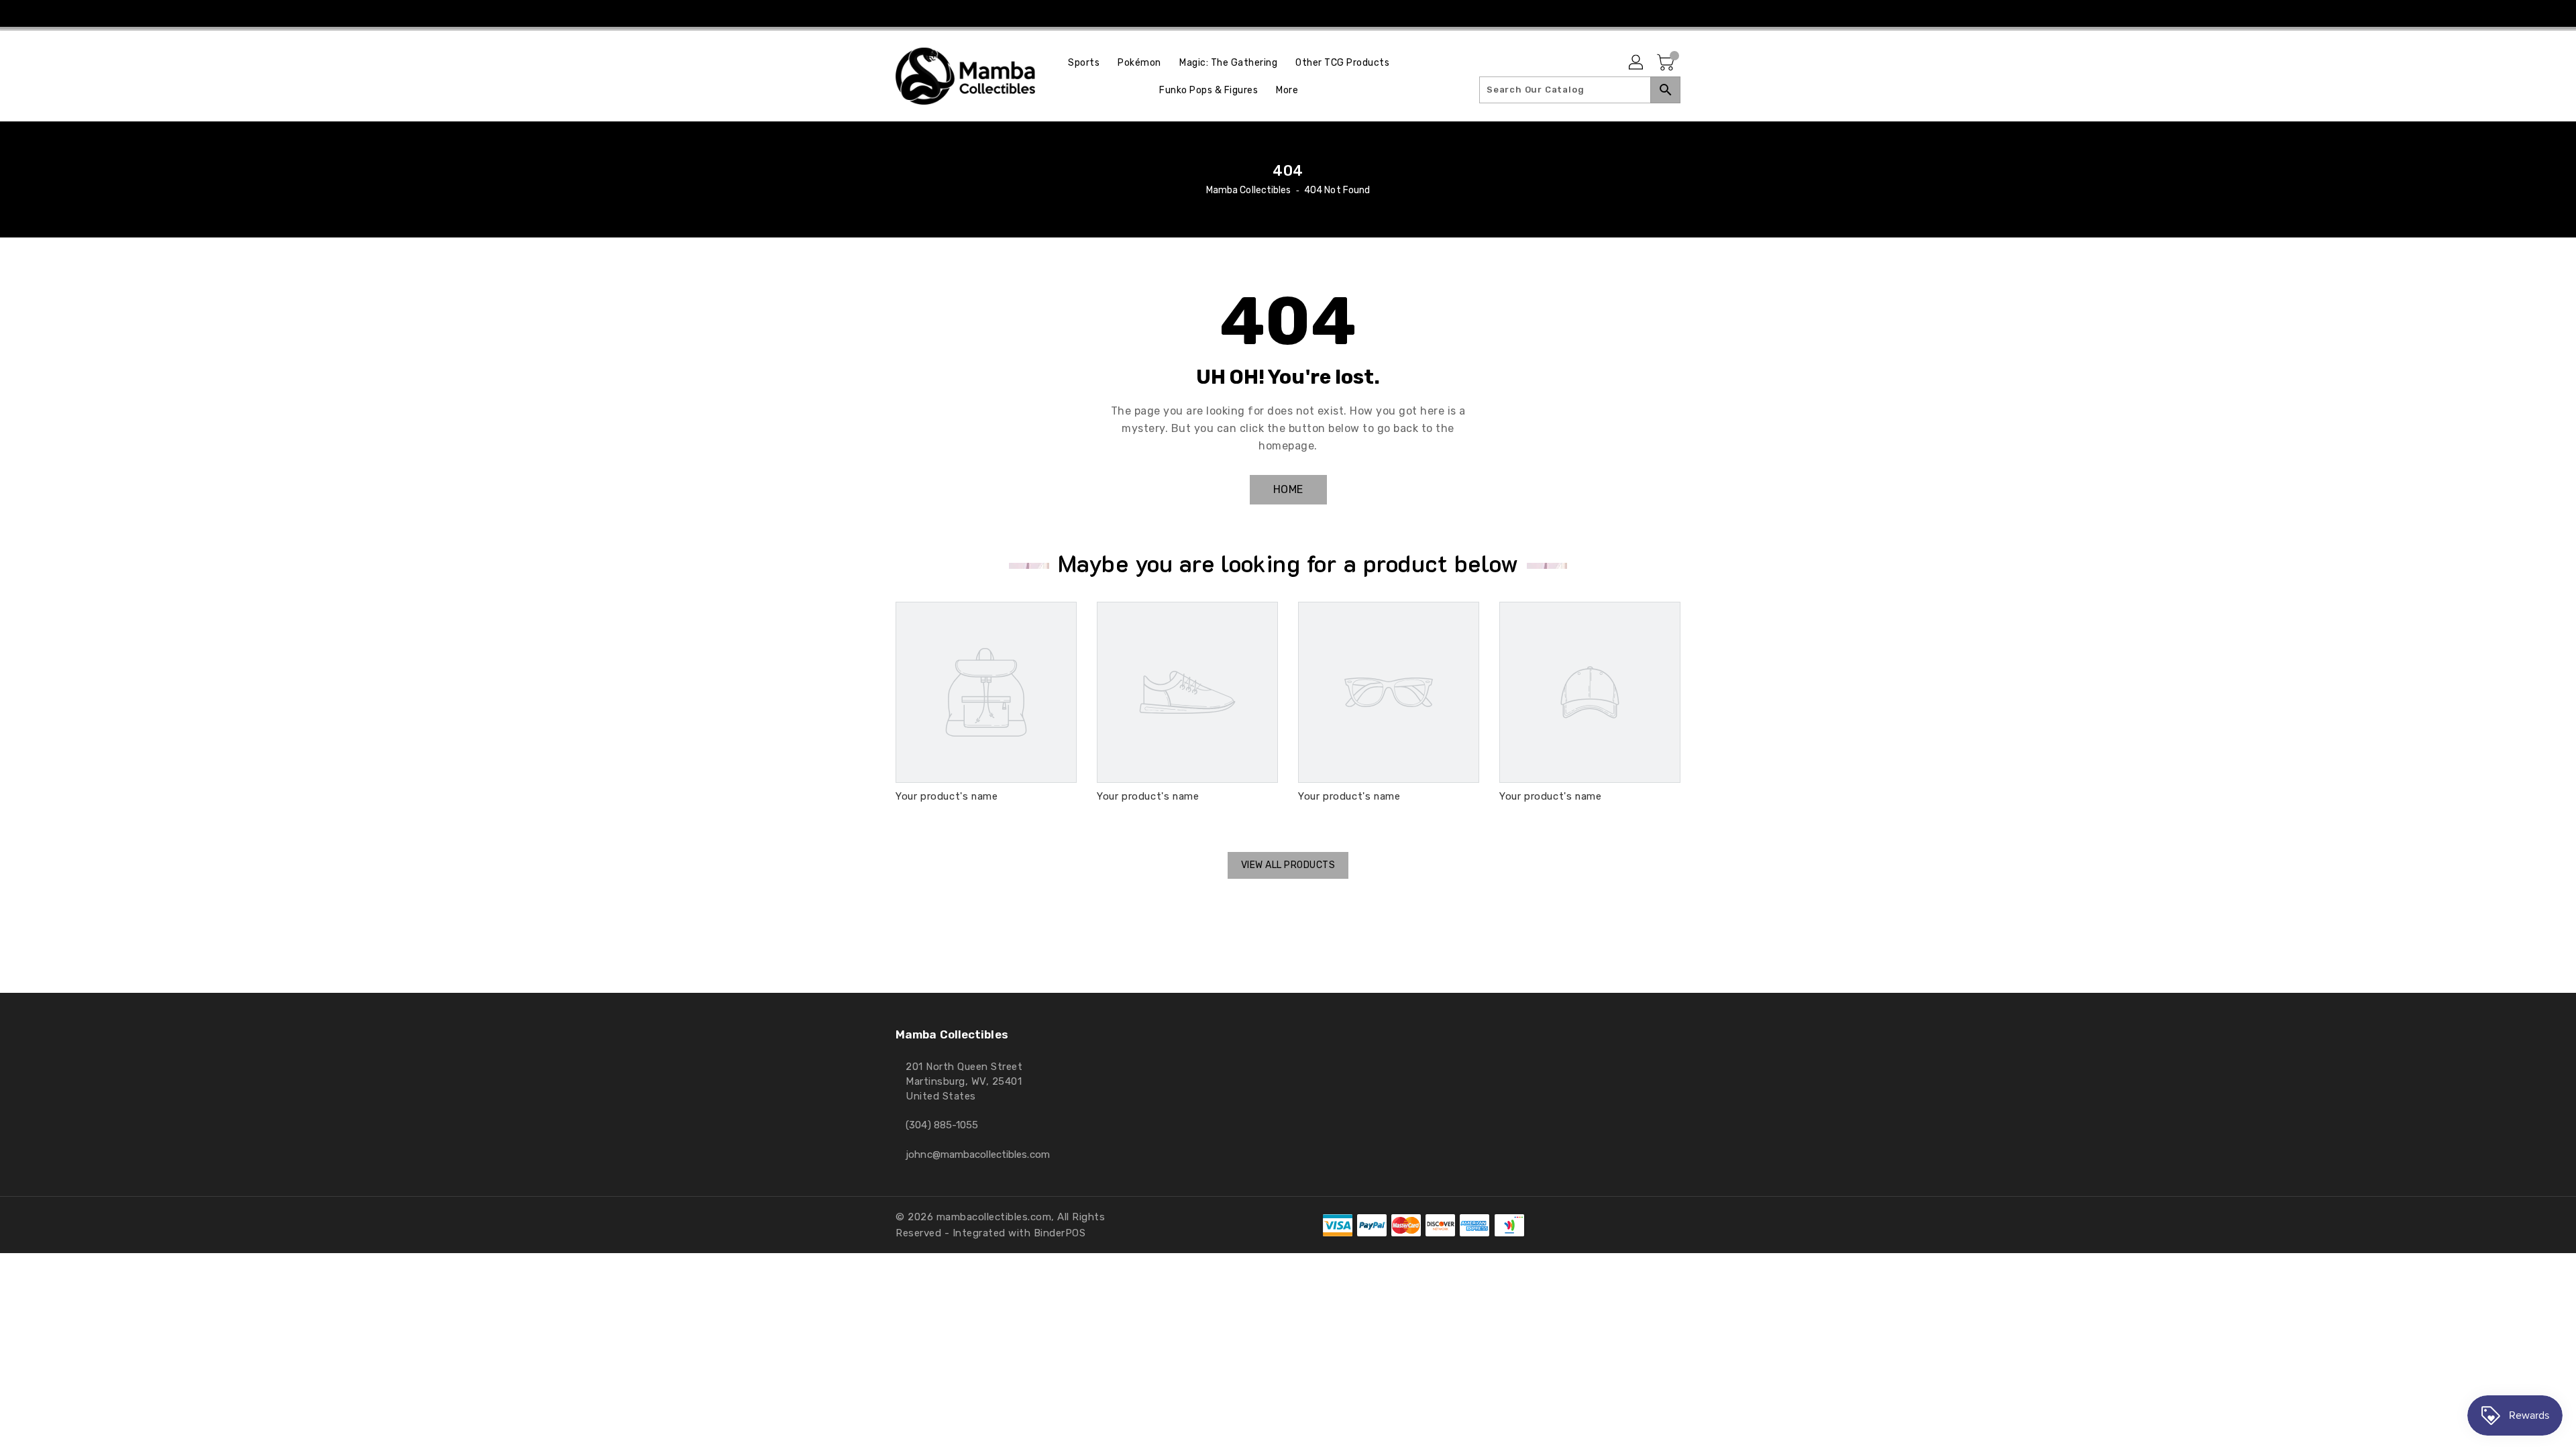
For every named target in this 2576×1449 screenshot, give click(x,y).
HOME (1288, 489)
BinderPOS (1060, 1233)
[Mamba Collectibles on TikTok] (1300, 13)
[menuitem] (1084, 63)
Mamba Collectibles (1249, 190)
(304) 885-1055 (942, 1125)
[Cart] (1667, 63)
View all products (1288, 865)
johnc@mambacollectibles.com (978, 1155)
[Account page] (1637, 63)
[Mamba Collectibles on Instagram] (1275, 13)
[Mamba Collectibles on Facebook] (1248, 13)
